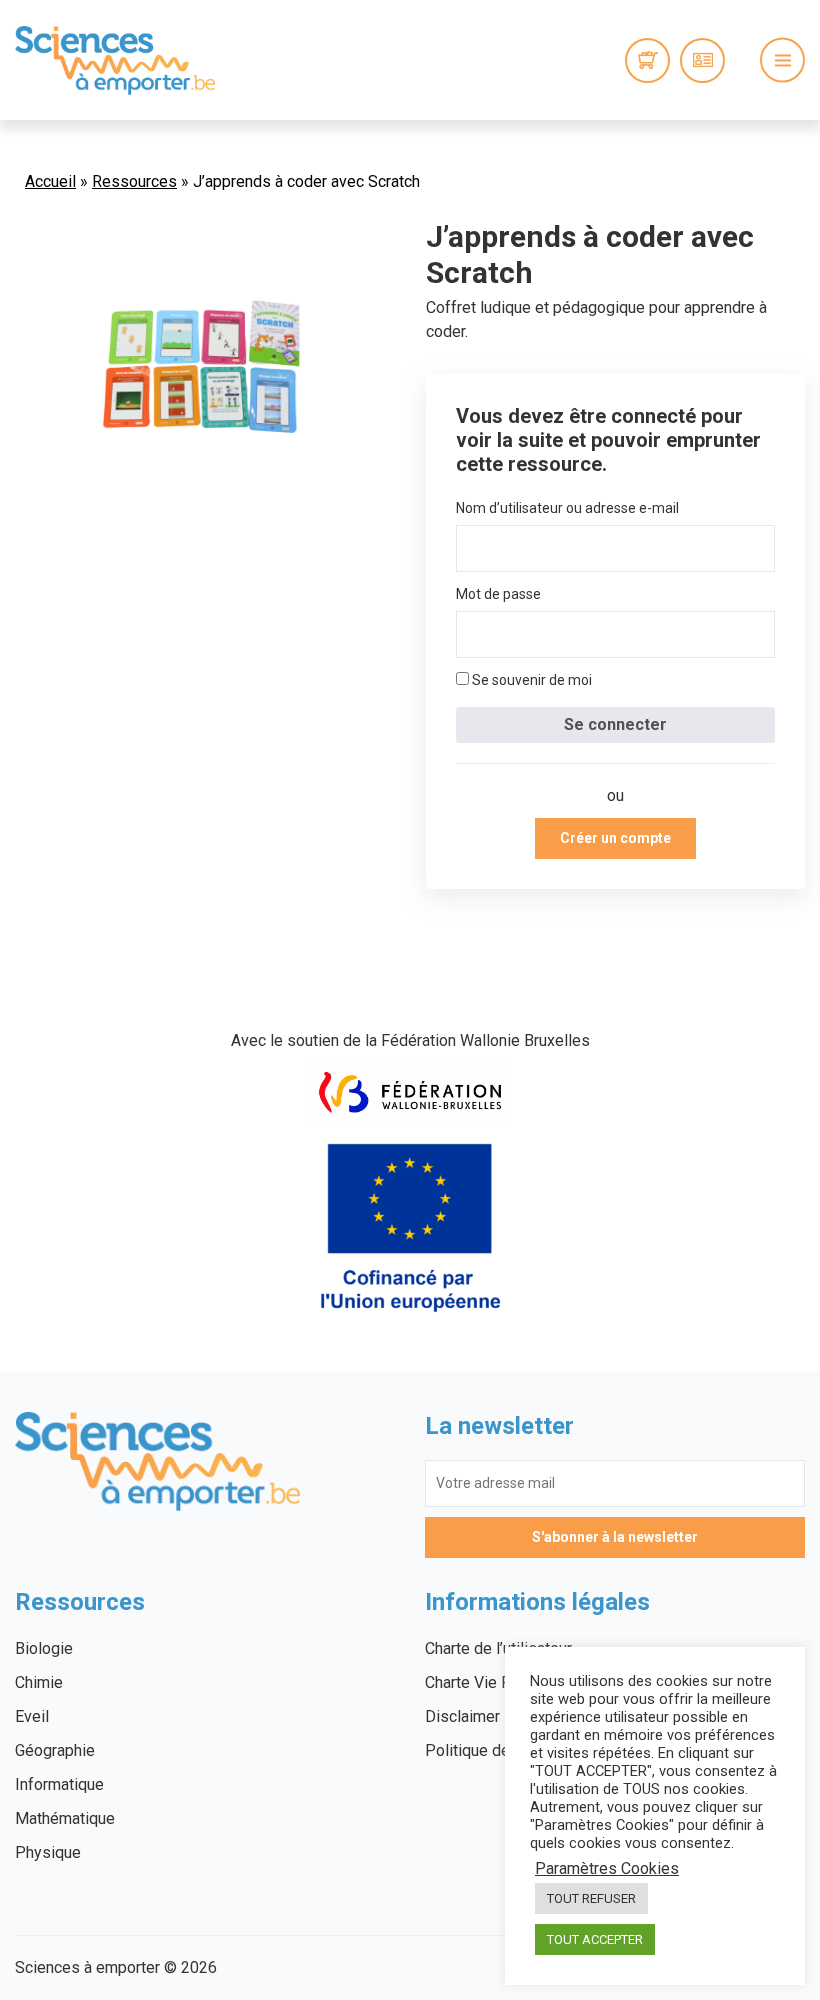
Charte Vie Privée (486, 1682)
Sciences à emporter (115, 60)
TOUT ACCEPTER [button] (595, 1939)
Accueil (50, 181)
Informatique (59, 1784)
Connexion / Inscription (702, 60)
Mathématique (65, 1818)
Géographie (55, 1750)
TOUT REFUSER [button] (591, 1898)
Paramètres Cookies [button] (607, 1869)
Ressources (134, 181)
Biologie (44, 1648)
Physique (48, 1852)
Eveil (32, 1716)
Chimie (39, 1682)
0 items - (647, 60)
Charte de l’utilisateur (498, 1648)
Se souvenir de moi (530, 680)
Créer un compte (615, 838)
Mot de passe (498, 594)
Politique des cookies (502, 1750)
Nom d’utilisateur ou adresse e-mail (567, 508)
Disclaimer (462, 1716)
